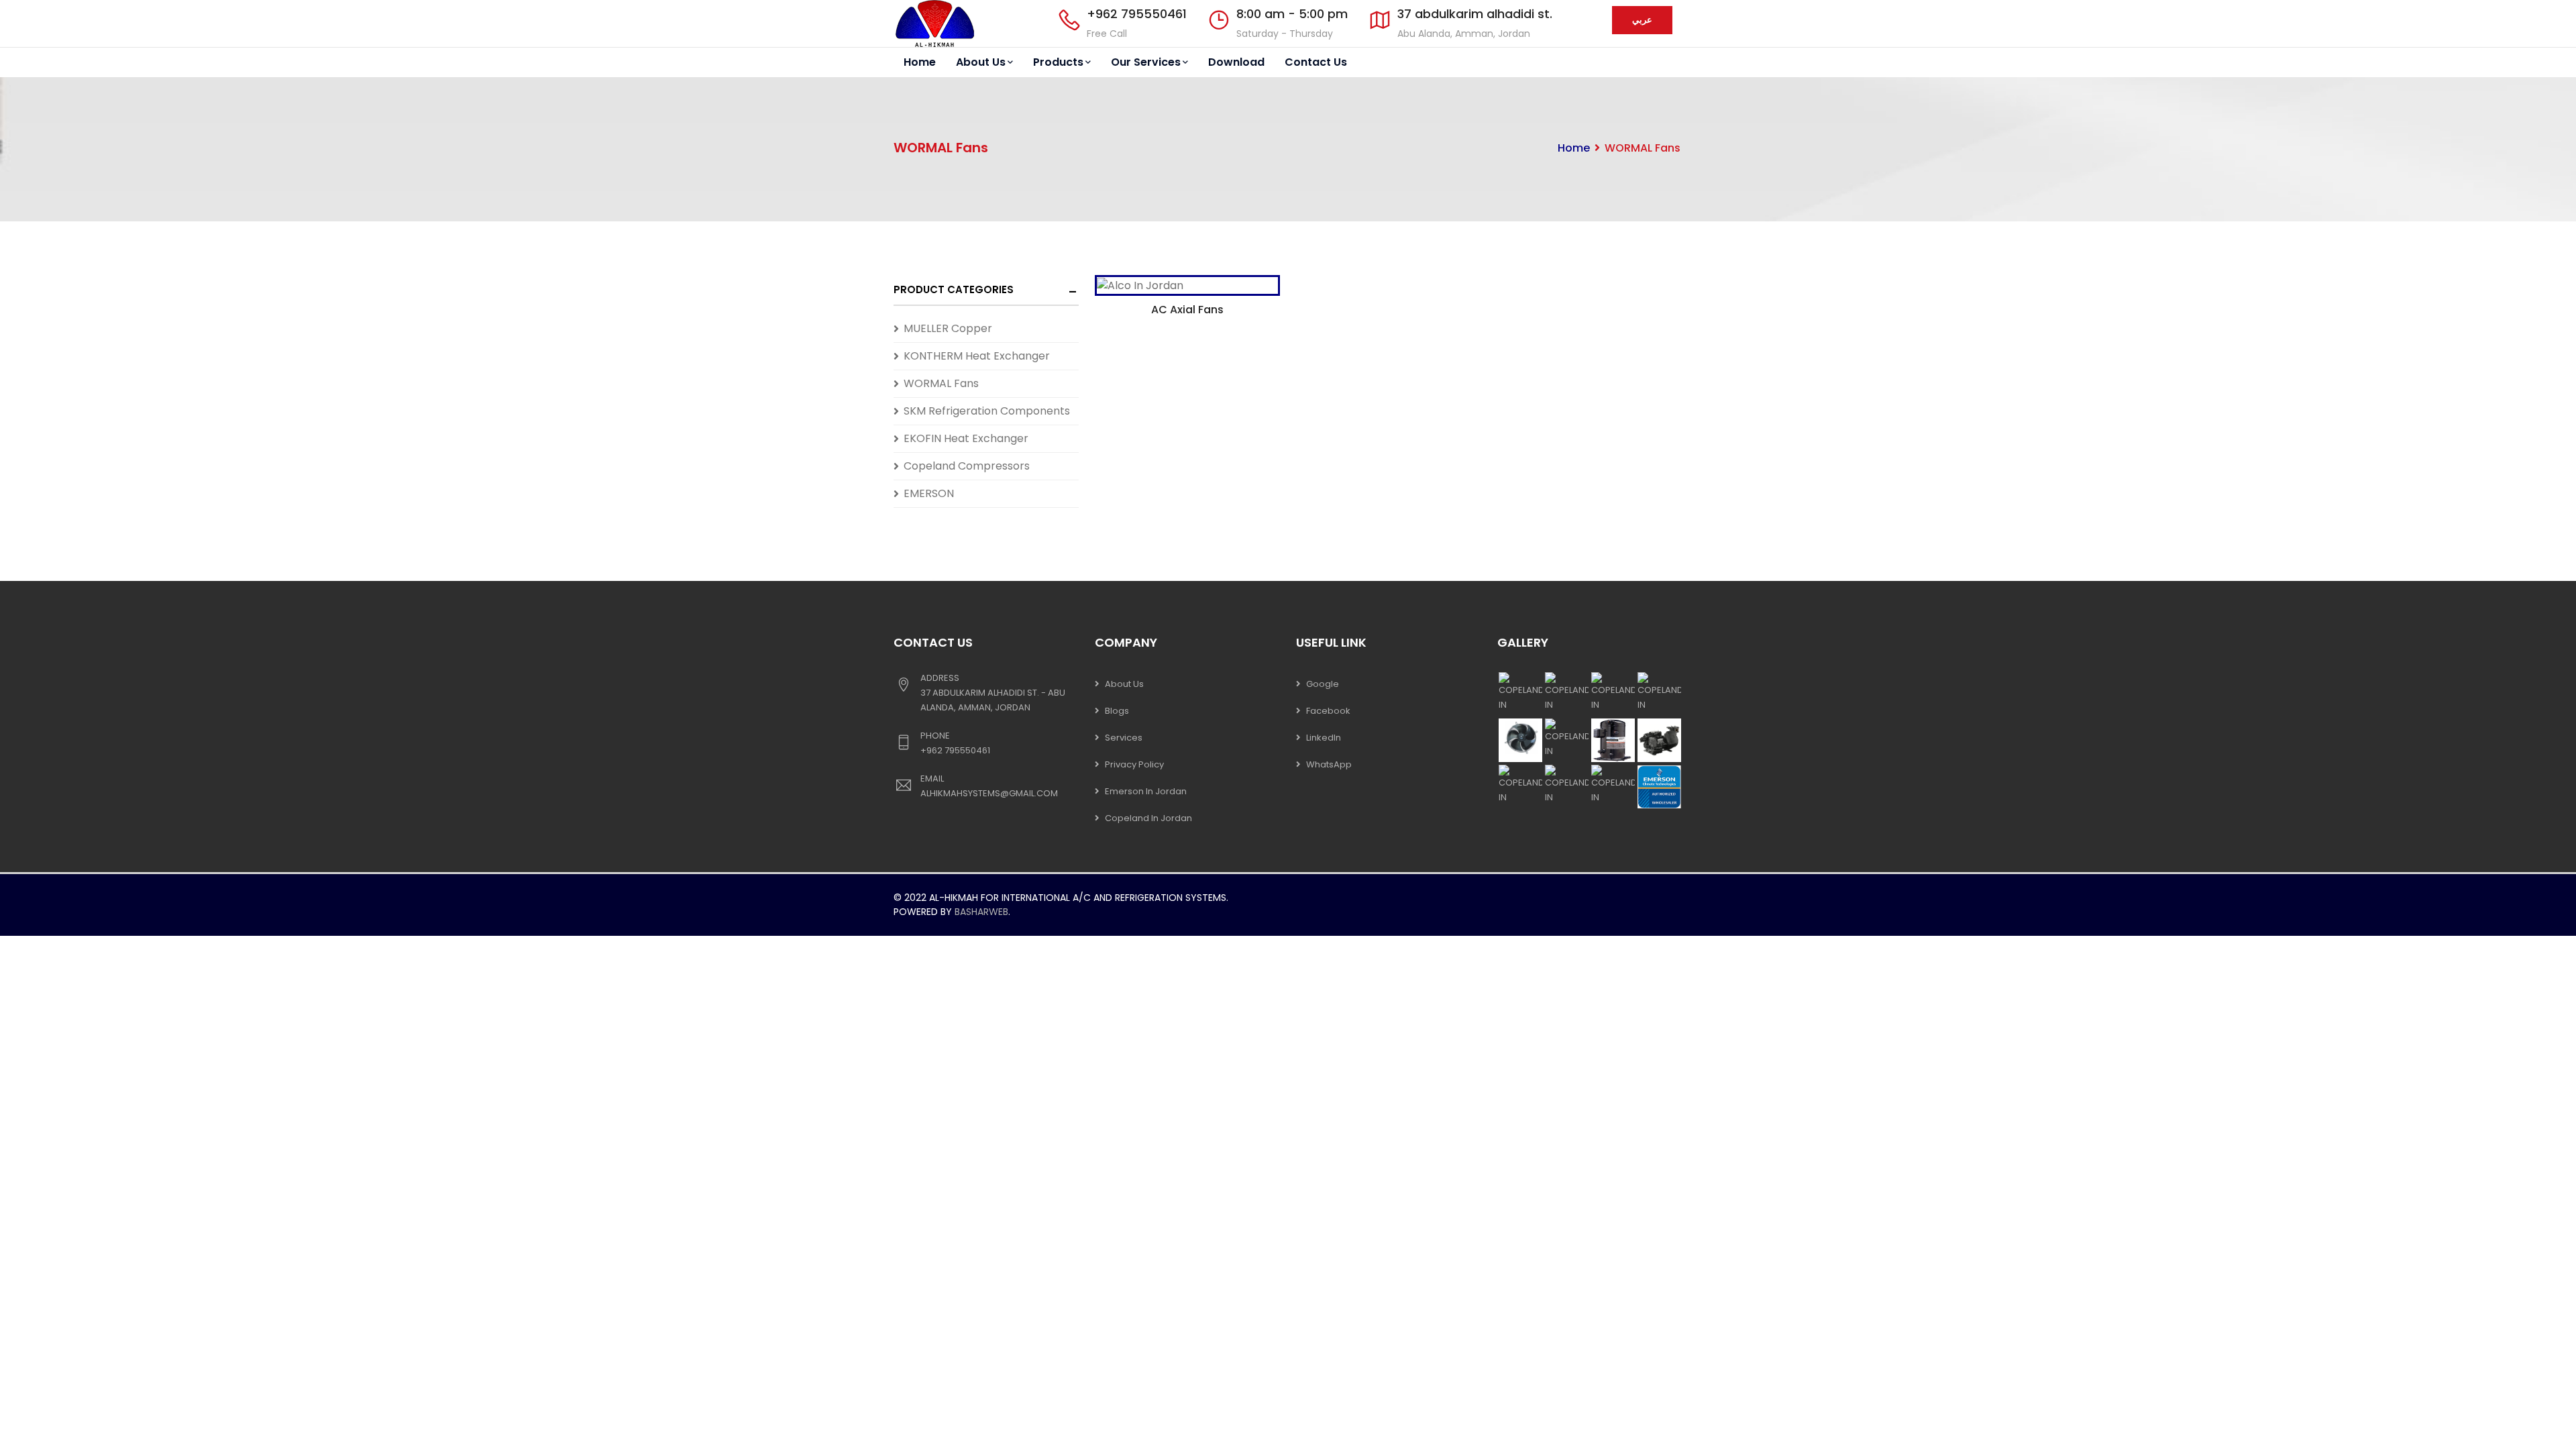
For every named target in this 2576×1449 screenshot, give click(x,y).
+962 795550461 (1137, 14)
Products (1058, 62)
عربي (1642, 20)
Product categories (954, 289)
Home (920, 62)
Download (1236, 62)
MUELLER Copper (948, 328)
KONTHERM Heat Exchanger (977, 356)
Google (1323, 684)
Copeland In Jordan (1148, 818)
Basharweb (981, 912)
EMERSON (929, 493)
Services (1124, 738)
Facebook (1328, 711)
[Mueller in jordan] (934, 23)
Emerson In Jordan (1146, 791)
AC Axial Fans (1187, 310)
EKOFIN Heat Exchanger (966, 438)
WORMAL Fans (941, 383)
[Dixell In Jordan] (1187, 282)
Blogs (1117, 711)
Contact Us (1316, 62)
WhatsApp (1329, 764)
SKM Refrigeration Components (987, 411)
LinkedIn (1324, 738)
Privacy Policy (1134, 764)
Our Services (1146, 62)
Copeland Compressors (967, 466)
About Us (981, 62)
